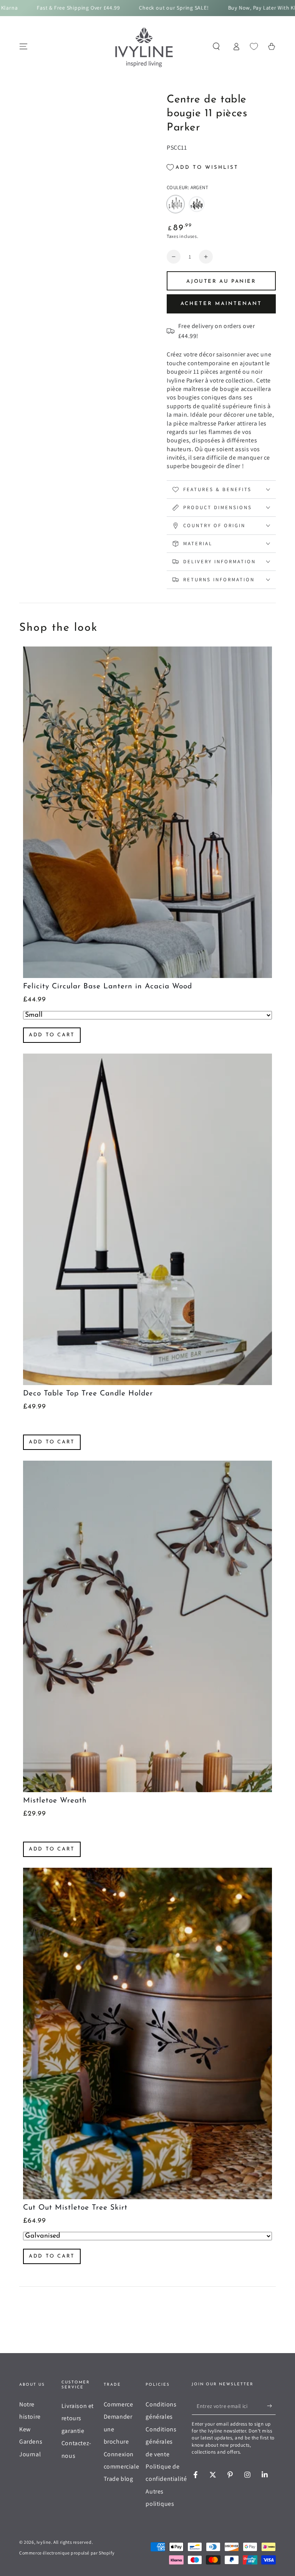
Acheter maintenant (221, 304)
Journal (30, 2454)
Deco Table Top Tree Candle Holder (88, 1394)
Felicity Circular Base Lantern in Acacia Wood (108, 987)
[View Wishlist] (254, 46)
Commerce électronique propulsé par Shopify (67, 2553)
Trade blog (118, 2479)
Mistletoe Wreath (55, 1801)
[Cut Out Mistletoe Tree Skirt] (147, 2033)
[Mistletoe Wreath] (147, 1626)
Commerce (118, 2404)
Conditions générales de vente (161, 2442)
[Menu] (23, 46)
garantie (73, 2431)
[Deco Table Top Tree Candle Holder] (147, 1219)
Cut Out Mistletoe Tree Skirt (75, 2208)
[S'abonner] (271, 2406)
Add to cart (52, 1035)
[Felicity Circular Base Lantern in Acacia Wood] (147, 812)
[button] (216, 46)
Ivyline (44, 2542)
